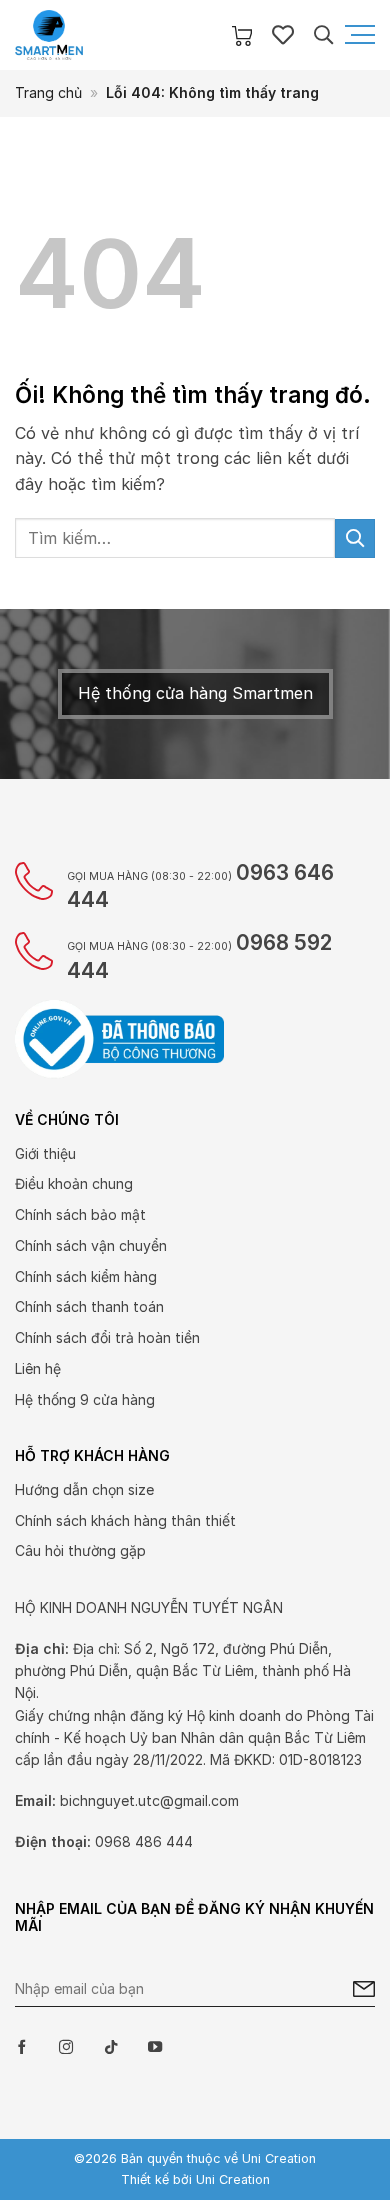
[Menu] (359, 35)
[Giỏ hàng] (242, 35)
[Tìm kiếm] (323, 34)
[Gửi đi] (355, 538)
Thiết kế (145, 2179)
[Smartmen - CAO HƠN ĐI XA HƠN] (115, 35)
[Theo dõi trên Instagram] (66, 2048)
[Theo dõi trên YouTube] (155, 2048)
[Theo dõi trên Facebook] (22, 2048)
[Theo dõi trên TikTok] (111, 2048)
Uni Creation (233, 2179)
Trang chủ (48, 92)
